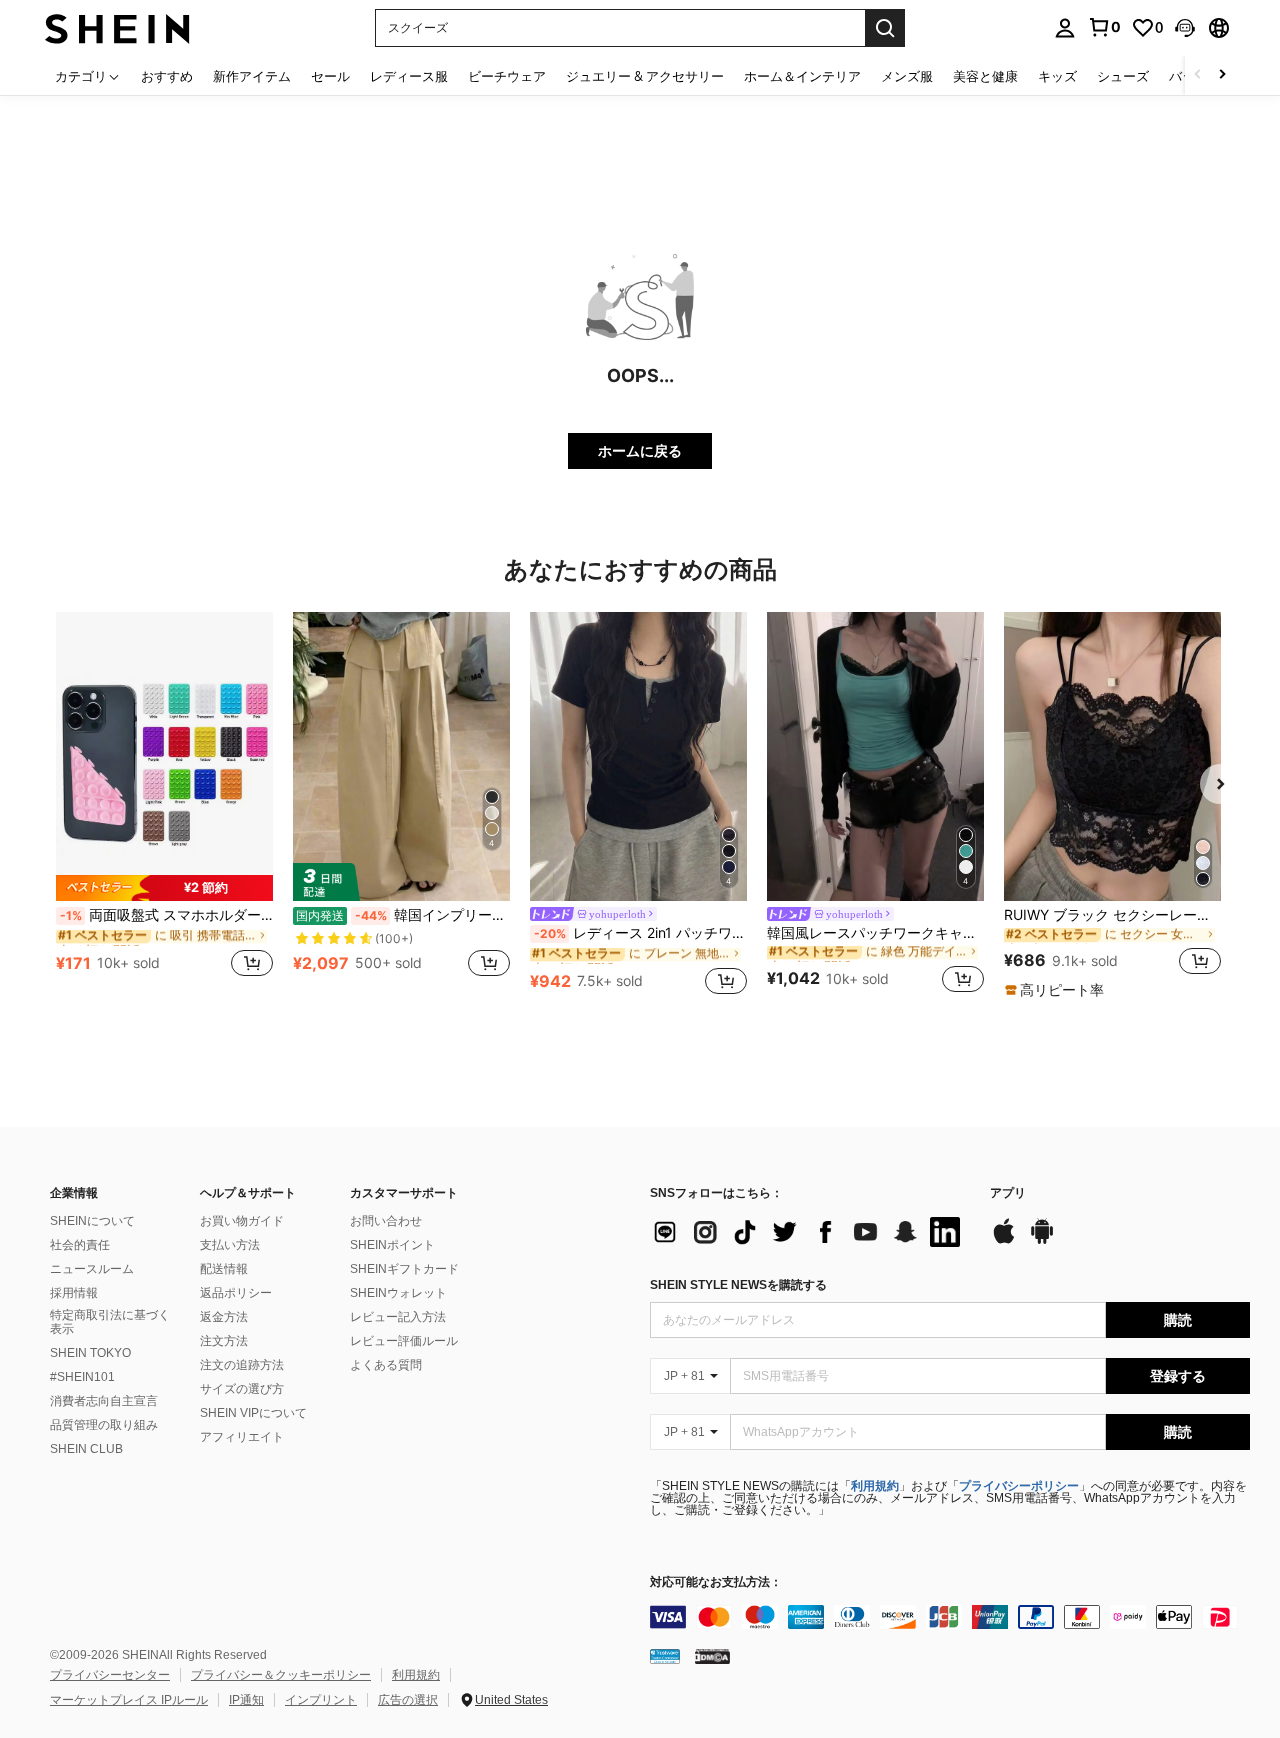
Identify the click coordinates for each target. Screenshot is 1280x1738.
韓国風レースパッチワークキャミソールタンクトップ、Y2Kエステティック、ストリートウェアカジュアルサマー (875, 933)
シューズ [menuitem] (1123, 76)
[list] (810, 1232)
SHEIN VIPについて (253, 1413)
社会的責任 (80, 1245)
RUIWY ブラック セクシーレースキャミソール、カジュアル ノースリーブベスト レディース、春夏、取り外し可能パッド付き (1112, 915)
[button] (1185, 28)
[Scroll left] (1198, 75)
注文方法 (224, 1341)
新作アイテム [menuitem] (252, 76)
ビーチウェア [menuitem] (507, 76)
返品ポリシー (236, 1293)
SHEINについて (92, 1221)
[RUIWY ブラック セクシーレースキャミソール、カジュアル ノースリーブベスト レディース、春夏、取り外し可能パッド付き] (1112, 756)
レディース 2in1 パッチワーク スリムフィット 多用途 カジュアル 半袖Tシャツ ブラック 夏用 (640, 933)
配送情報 (224, 1269)
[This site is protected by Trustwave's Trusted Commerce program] (665, 1656)
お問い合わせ (386, 1221)
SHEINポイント (392, 1245)
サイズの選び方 (242, 1389)
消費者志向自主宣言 (104, 1401)
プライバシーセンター (110, 1675)
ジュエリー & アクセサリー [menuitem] (645, 76)
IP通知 (246, 1700)
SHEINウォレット (398, 1293)
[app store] (1004, 1241)
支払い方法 (230, 1245)
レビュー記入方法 (398, 1317)
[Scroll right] (1222, 75)
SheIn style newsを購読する (738, 1285)
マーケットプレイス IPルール (129, 1700)
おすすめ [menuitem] (167, 76)
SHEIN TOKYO (90, 1353)
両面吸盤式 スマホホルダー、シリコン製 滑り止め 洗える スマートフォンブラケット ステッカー (166, 915)
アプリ (1008, 1193)
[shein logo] (117, 27)
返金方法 (224, 1317)
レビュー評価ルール (404, 1341)
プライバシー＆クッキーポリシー (281, 1675)
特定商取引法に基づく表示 (110, 1322)
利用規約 (875, 1486)
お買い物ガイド (242, 1221)
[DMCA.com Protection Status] (712, 1656)
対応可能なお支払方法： (716, 1582)
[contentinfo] (950, 1617)
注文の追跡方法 (242, 1365)
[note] (164, 888)
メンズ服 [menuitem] (907, 76)
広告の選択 (408, 1700)
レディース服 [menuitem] (409, 76)
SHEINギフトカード (404, 1269)
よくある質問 (386, 1365)
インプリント (321, 1700)
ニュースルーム (92, 1269)
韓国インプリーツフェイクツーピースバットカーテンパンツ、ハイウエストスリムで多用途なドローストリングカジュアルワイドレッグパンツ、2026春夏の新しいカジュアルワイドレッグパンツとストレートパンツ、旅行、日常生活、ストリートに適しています (403, 915)
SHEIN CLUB (86, 1449)
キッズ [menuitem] (1057, 76)
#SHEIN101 (82, 1377)
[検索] (885, 28)
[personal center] (1065, 28)
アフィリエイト (242, 1437)
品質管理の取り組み (104, 1425)
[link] (1104, 27)
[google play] (1042, 1241)
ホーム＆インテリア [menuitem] (802, 76)
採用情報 (74, 1293)
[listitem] (164, 805)
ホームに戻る (640, 450)
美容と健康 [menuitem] (985, 76)
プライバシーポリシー (1019, 1486)
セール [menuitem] (330, 76)
